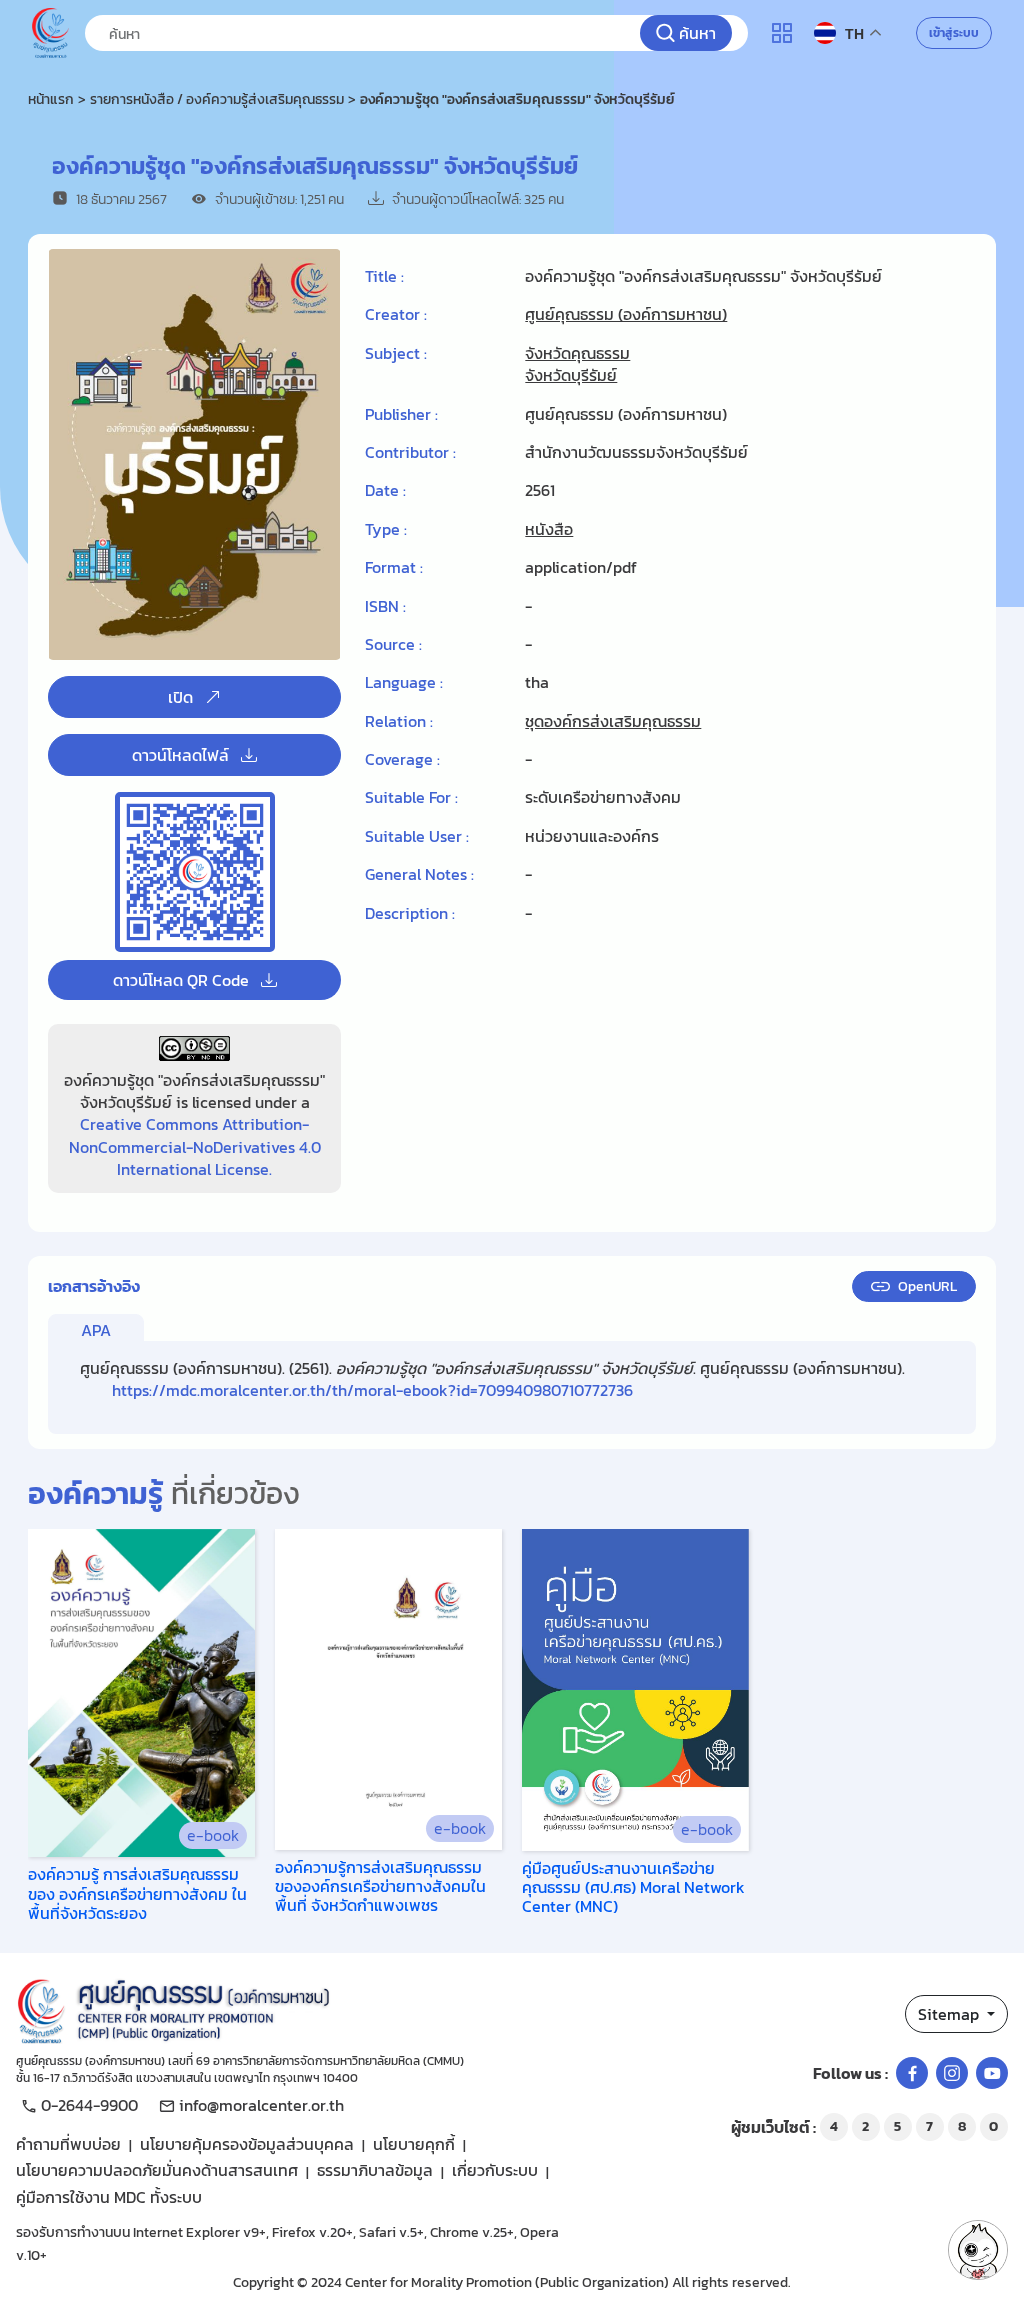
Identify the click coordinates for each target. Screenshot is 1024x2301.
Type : (386, 529)
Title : (384, 276)
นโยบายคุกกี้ (414, 2144)
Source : (393, 644)
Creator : (396, 314)
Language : (404, 682)
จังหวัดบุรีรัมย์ (571, 375)
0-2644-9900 (89, 2105)
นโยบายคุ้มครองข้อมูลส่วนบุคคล (247, 2144)
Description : (410, 913)
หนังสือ (549, 529)
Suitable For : (411, 797)
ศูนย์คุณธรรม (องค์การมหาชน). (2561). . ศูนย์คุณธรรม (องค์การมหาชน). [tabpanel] (492, 1379)
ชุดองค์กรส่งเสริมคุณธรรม (613, 721)
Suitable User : (417, 836)
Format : (394, 567)
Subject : (396, 353)
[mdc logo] (300, 2008)
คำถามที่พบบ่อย (68, 2144)
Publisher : (401, 414)
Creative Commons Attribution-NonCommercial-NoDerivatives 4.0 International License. (195, 1146)
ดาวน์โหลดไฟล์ (180, 755)
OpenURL (927, 1286)
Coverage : (402, 759)
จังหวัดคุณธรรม (577, 353)
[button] (978, 2250)
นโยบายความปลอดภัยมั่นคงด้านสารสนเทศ (157, 2170)
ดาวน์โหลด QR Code (181, 980)
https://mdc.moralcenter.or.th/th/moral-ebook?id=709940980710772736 (372, 1390)
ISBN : (385, 606)
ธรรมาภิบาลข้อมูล (375, 2170)
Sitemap (950, 2014)
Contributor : (410, 452)
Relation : (399, 721)
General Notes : (419, 874)
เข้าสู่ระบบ (954, 33)
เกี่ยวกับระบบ (495, 2170)
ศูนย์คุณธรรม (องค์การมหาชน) (626, 314)
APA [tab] (96, 1330)
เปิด (180, 697)
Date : (385, 490)
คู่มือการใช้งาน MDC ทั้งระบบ (109, 2197)
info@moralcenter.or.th (261, 2105)
